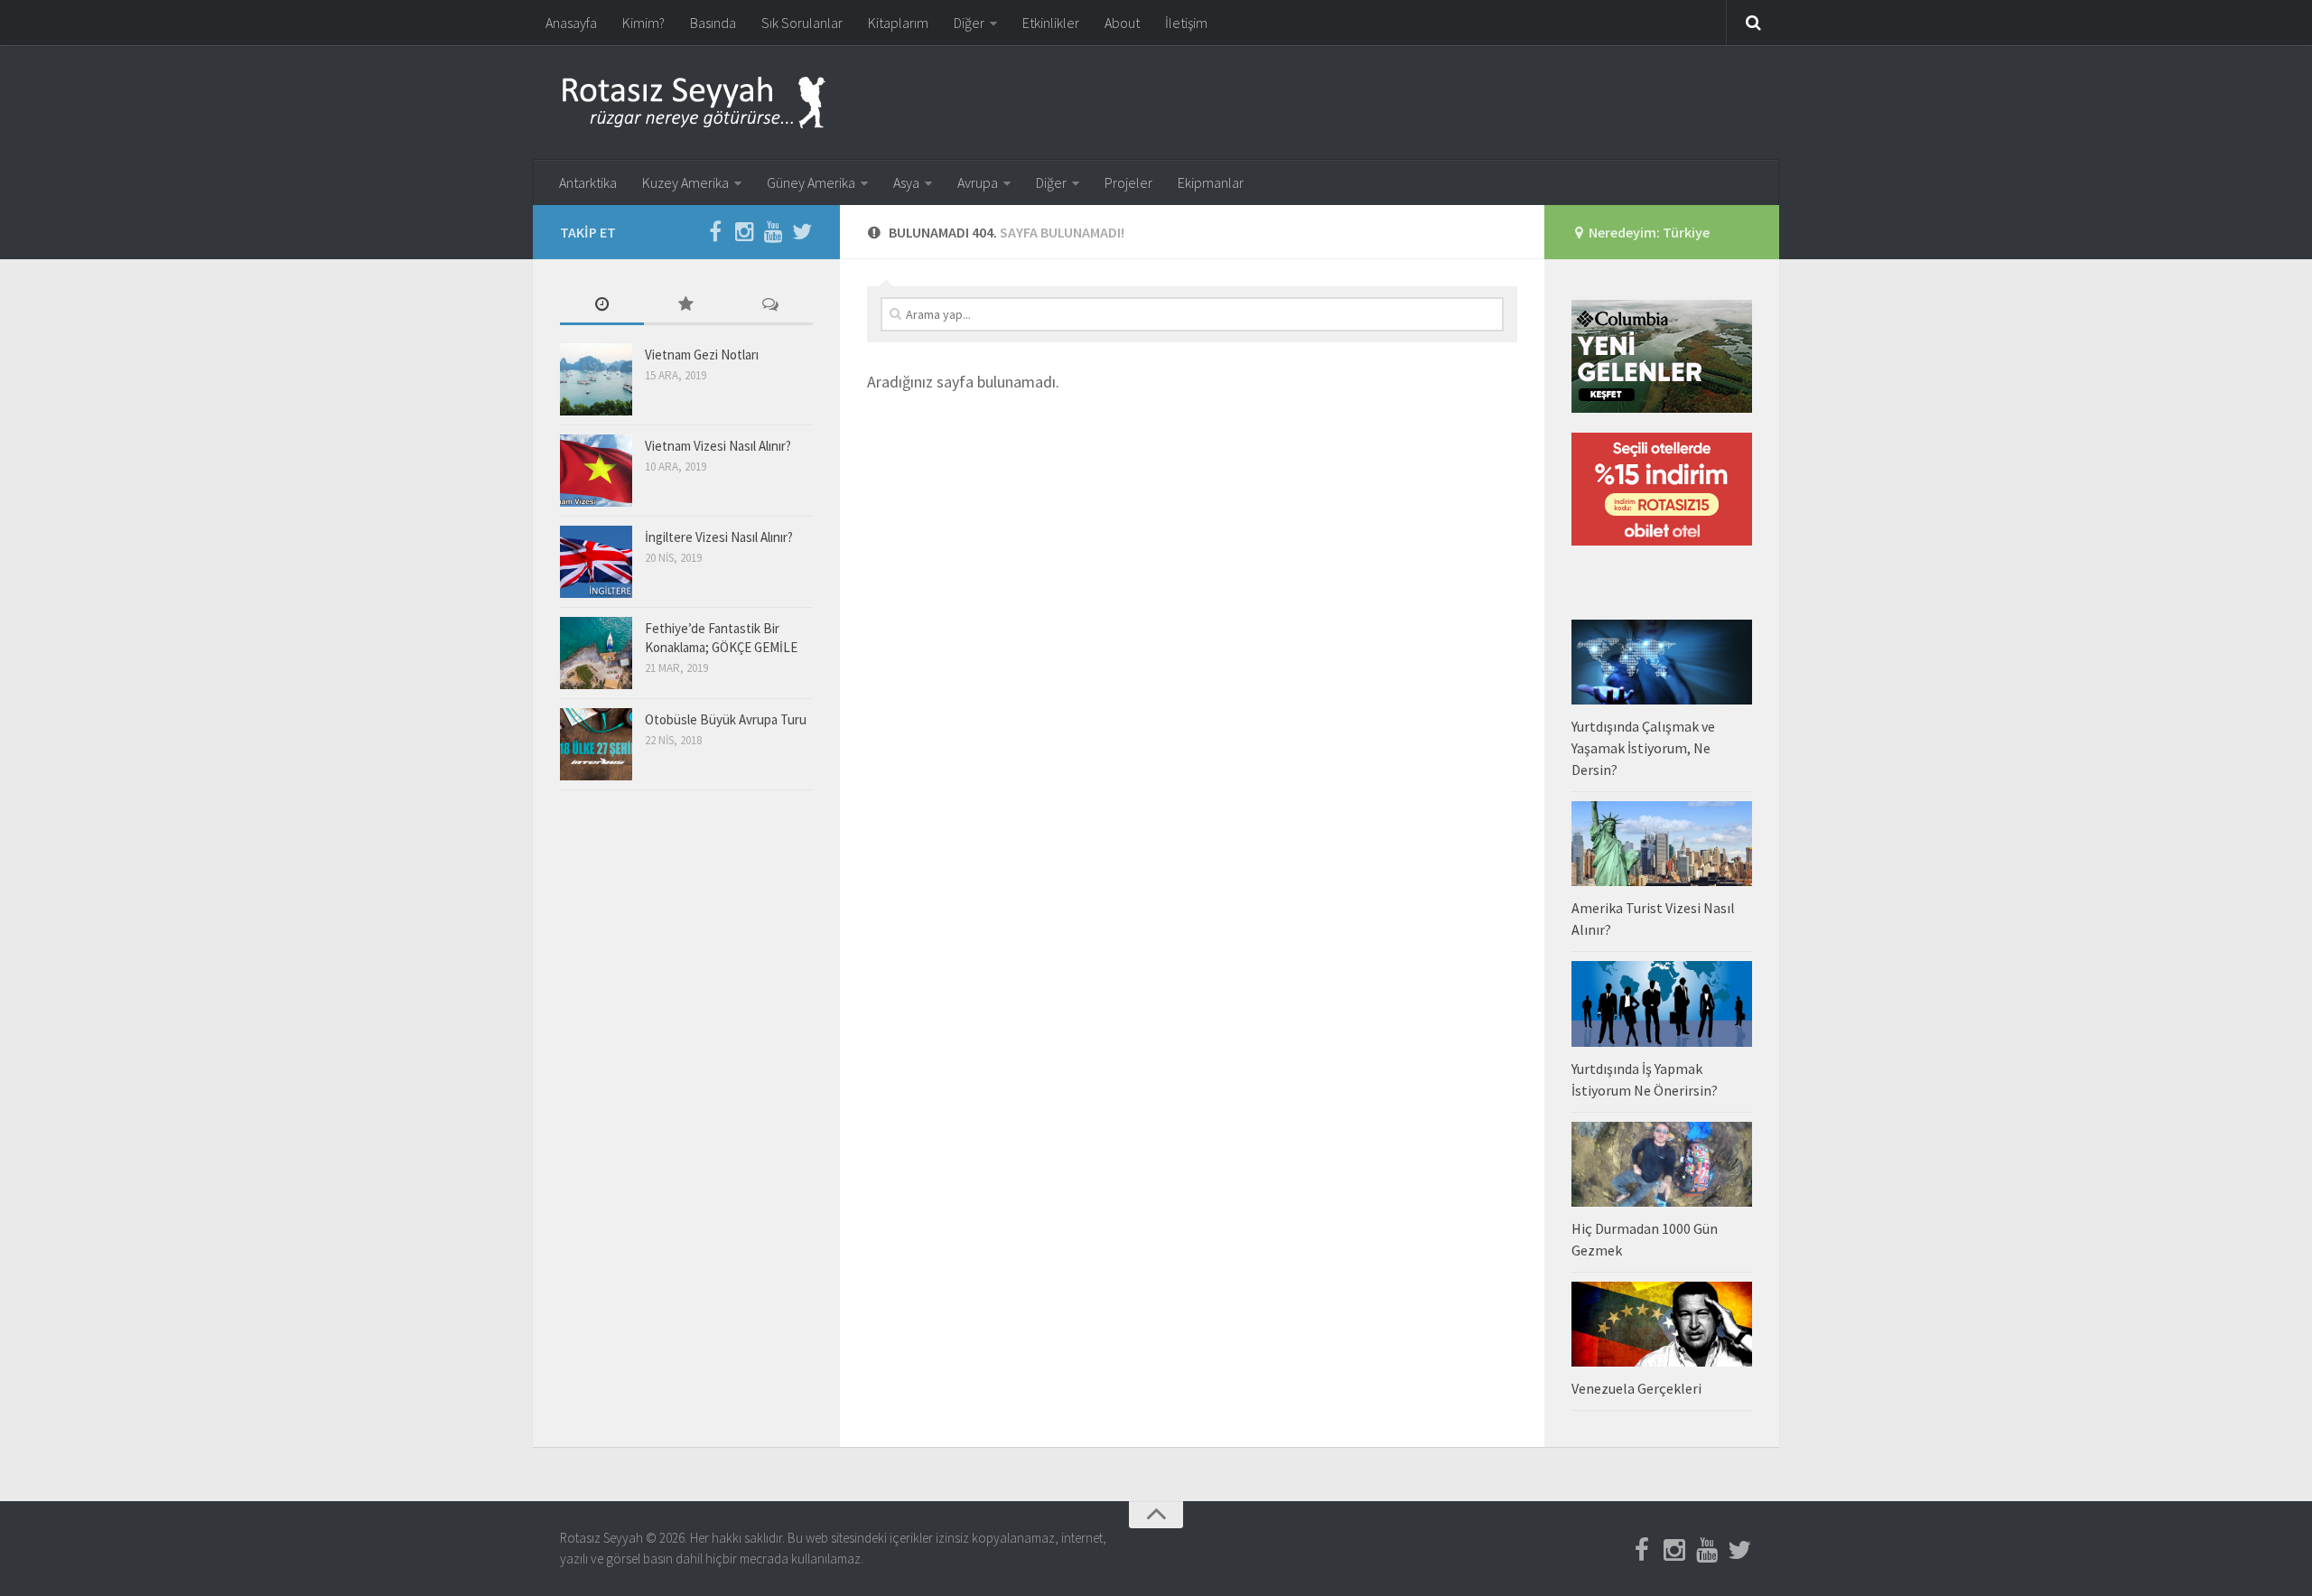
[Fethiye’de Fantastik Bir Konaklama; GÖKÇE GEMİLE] (596, 653)
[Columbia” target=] (1662, 408)
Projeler (1128, 182)
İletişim (1186, 23)
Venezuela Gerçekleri (1636, 1388)
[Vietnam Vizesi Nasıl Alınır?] (596, 471)
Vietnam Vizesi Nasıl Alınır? (718, 446)
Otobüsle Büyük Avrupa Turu (726, 719)
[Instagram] (744, 231)
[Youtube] (773, 231)
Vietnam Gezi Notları (702, 355)
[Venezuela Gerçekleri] (1662, 1324)
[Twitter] (802, 231)
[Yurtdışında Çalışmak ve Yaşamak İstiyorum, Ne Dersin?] (1662, 662)
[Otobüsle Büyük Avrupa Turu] (596, 744)
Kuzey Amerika (685, 182)
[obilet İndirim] (1662, 541)
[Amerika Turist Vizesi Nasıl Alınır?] (1662, 844)
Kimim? (643, 23)
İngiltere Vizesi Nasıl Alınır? (719, 537)
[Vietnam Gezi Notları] (596, 379)
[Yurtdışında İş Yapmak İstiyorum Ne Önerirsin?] (1662, 1003)
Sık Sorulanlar (802, 23)
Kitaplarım (898, 23)
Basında (713, 23)
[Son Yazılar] (602, 306)
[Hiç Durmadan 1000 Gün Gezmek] (1662, 1164)
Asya (906, 182)
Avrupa (978, 182)
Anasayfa (571, 23)
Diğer (969, 23)
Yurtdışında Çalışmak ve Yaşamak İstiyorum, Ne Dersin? (1643, 748)
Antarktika (588, 182)
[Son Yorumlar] (771, 306)
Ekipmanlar (1211, 182)
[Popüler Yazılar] (686, 306)
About (1122, 23)
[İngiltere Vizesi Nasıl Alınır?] (596, 562)
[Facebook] (715, 231)
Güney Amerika (811, 182)
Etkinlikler (1051, 23)
